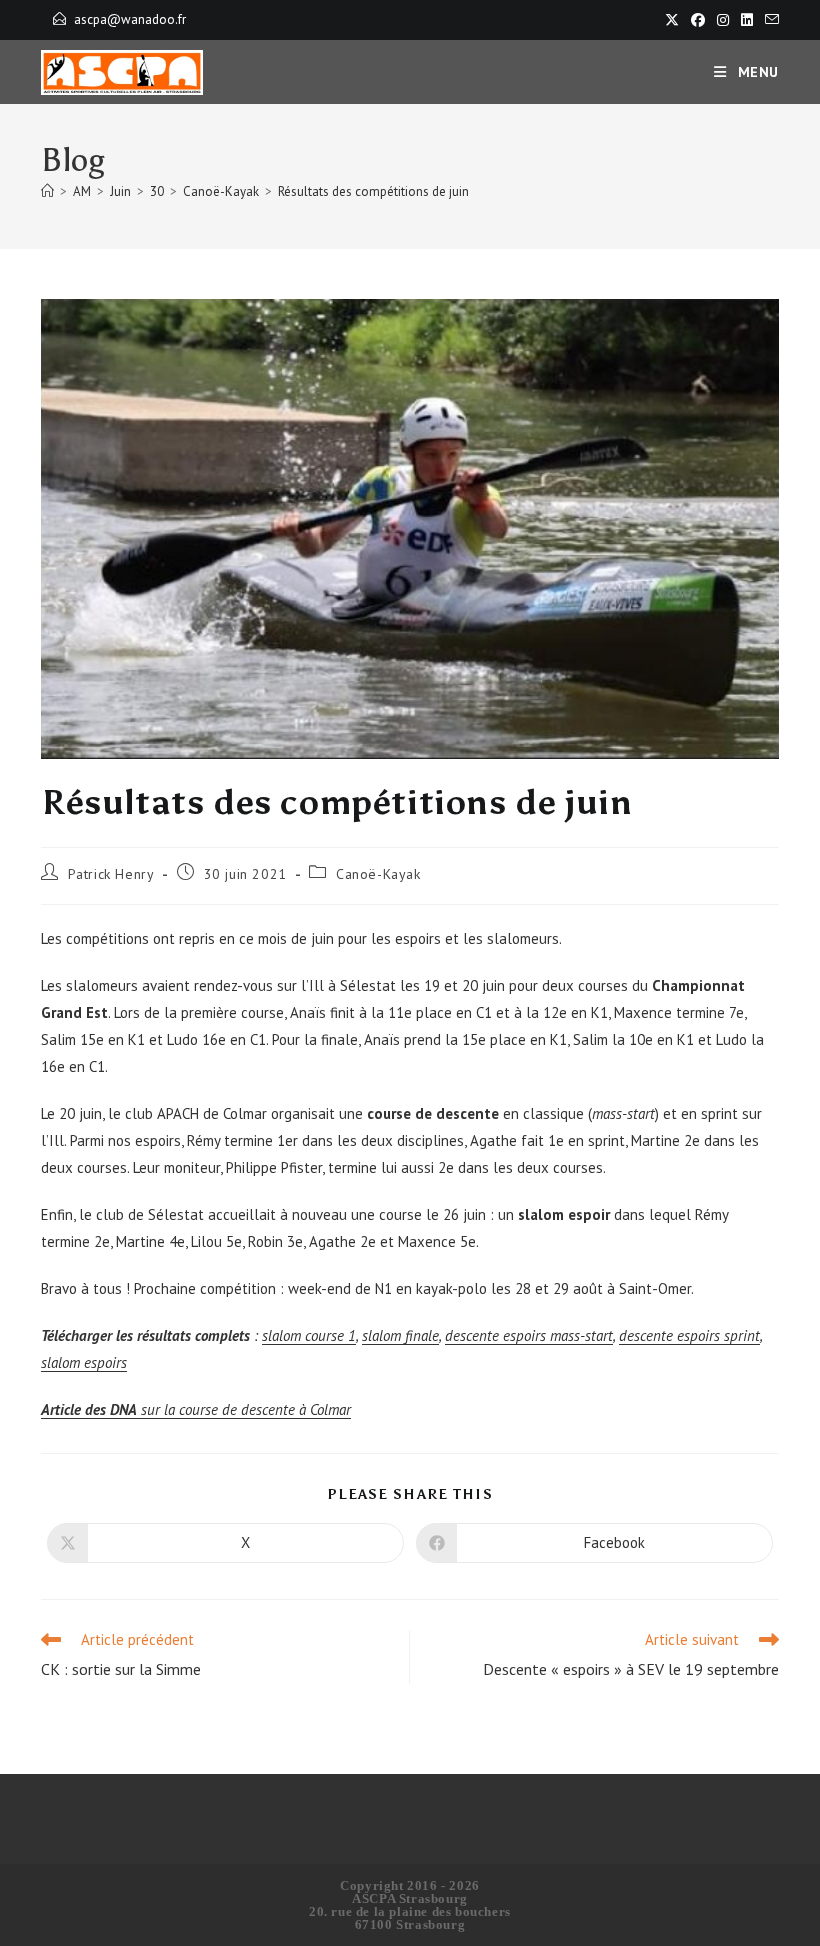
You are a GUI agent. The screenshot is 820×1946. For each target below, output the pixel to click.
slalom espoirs (84, 1362)
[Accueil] (47, 191)
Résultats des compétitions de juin (373, 191)
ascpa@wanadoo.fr (130, 19)
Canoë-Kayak (378, 874)
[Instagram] (723, 20)
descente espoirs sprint (689, 1335)
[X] (672, 20)
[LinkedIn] (747, 20)
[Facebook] (698, 20)
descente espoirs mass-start (529, 1335)
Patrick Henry (111, 874)
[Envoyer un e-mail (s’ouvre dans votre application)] (769, 20)
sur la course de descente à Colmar (196, 1409)
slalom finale (400, 1335)
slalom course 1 (309, 1335)
